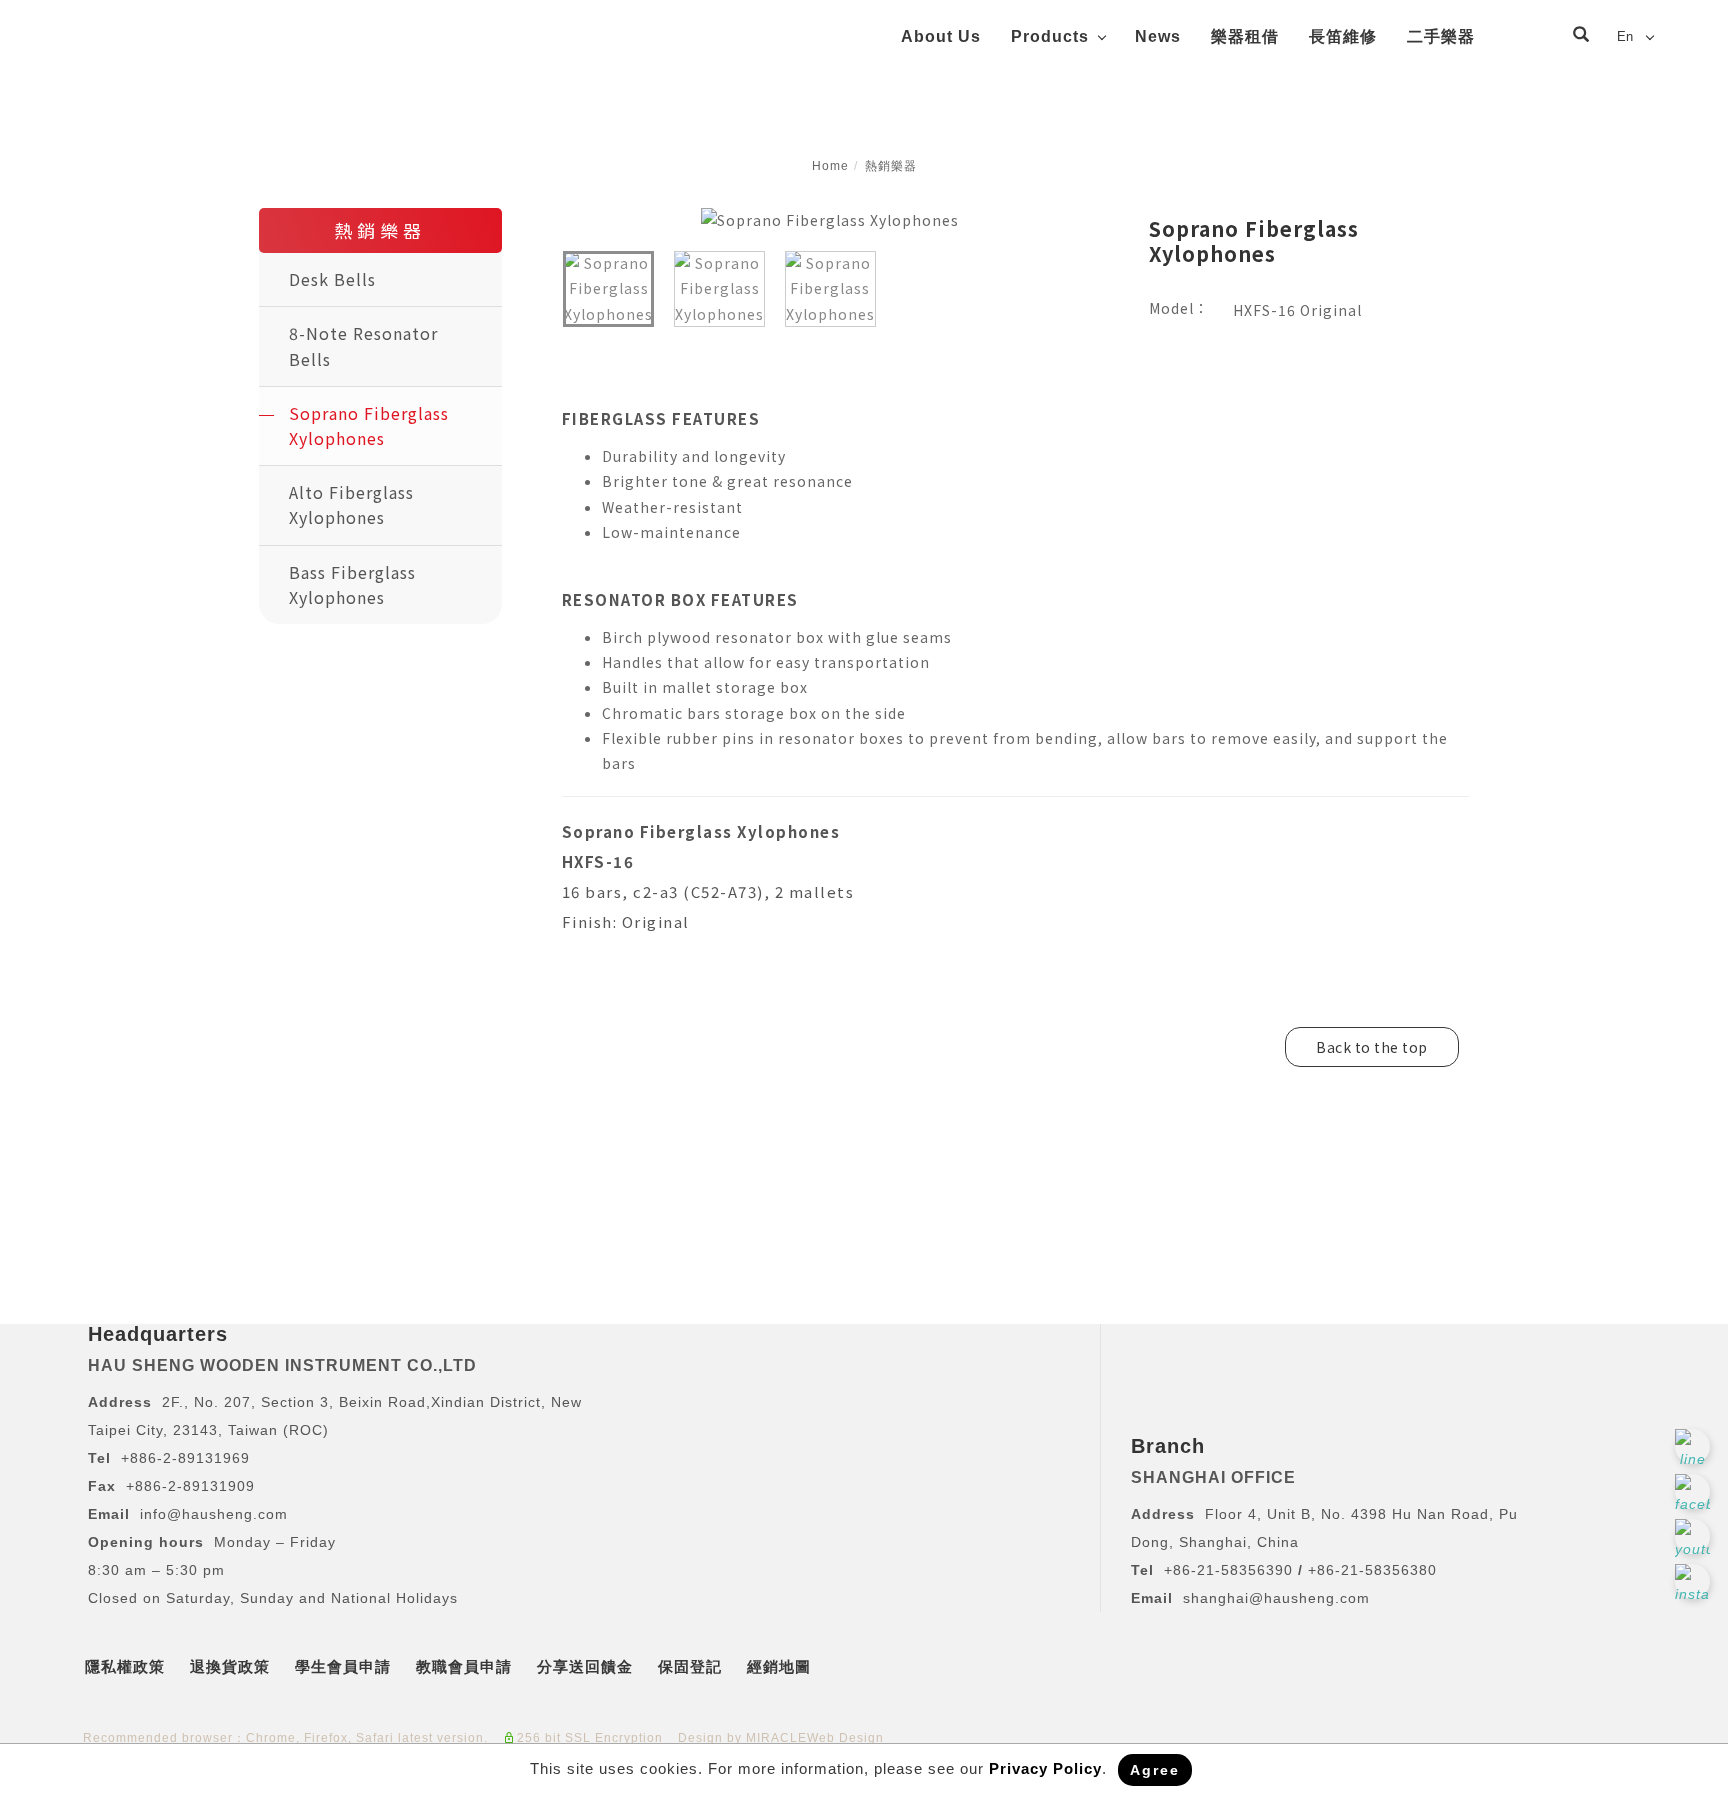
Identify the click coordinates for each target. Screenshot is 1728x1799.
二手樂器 (1441, 36)
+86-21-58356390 (1231, 1570)
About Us (941, 36)
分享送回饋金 (585, 1666)
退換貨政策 (230, 1666)
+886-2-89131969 (185, 1458)
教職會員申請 (464, 1666)
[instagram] (1695, 1581)
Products (1050, 36)
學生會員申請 (343, 1666)
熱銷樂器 (891, 166)
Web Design (845, 1738)
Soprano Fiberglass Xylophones (369, 425)
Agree (1155, 1770)
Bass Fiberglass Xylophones (352, 584)
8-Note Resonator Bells (363, 345)
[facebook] (1695, 1491)
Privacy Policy (1045, 1768)
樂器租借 (1245, 36)
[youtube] (1695, 1536)
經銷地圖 (779, 1666)
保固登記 (690, 1666)
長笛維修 (1343, 36)
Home (830, 166)
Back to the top (1372, 1047)
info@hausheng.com (214, 1514)
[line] (1695, 1446)
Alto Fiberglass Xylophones (351, 504)
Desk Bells (332, 279)
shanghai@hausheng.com (1276, 1598)
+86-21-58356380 (1372, 1570)
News (1158, 36)
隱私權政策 (125, 1666)
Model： (1179, 308)
